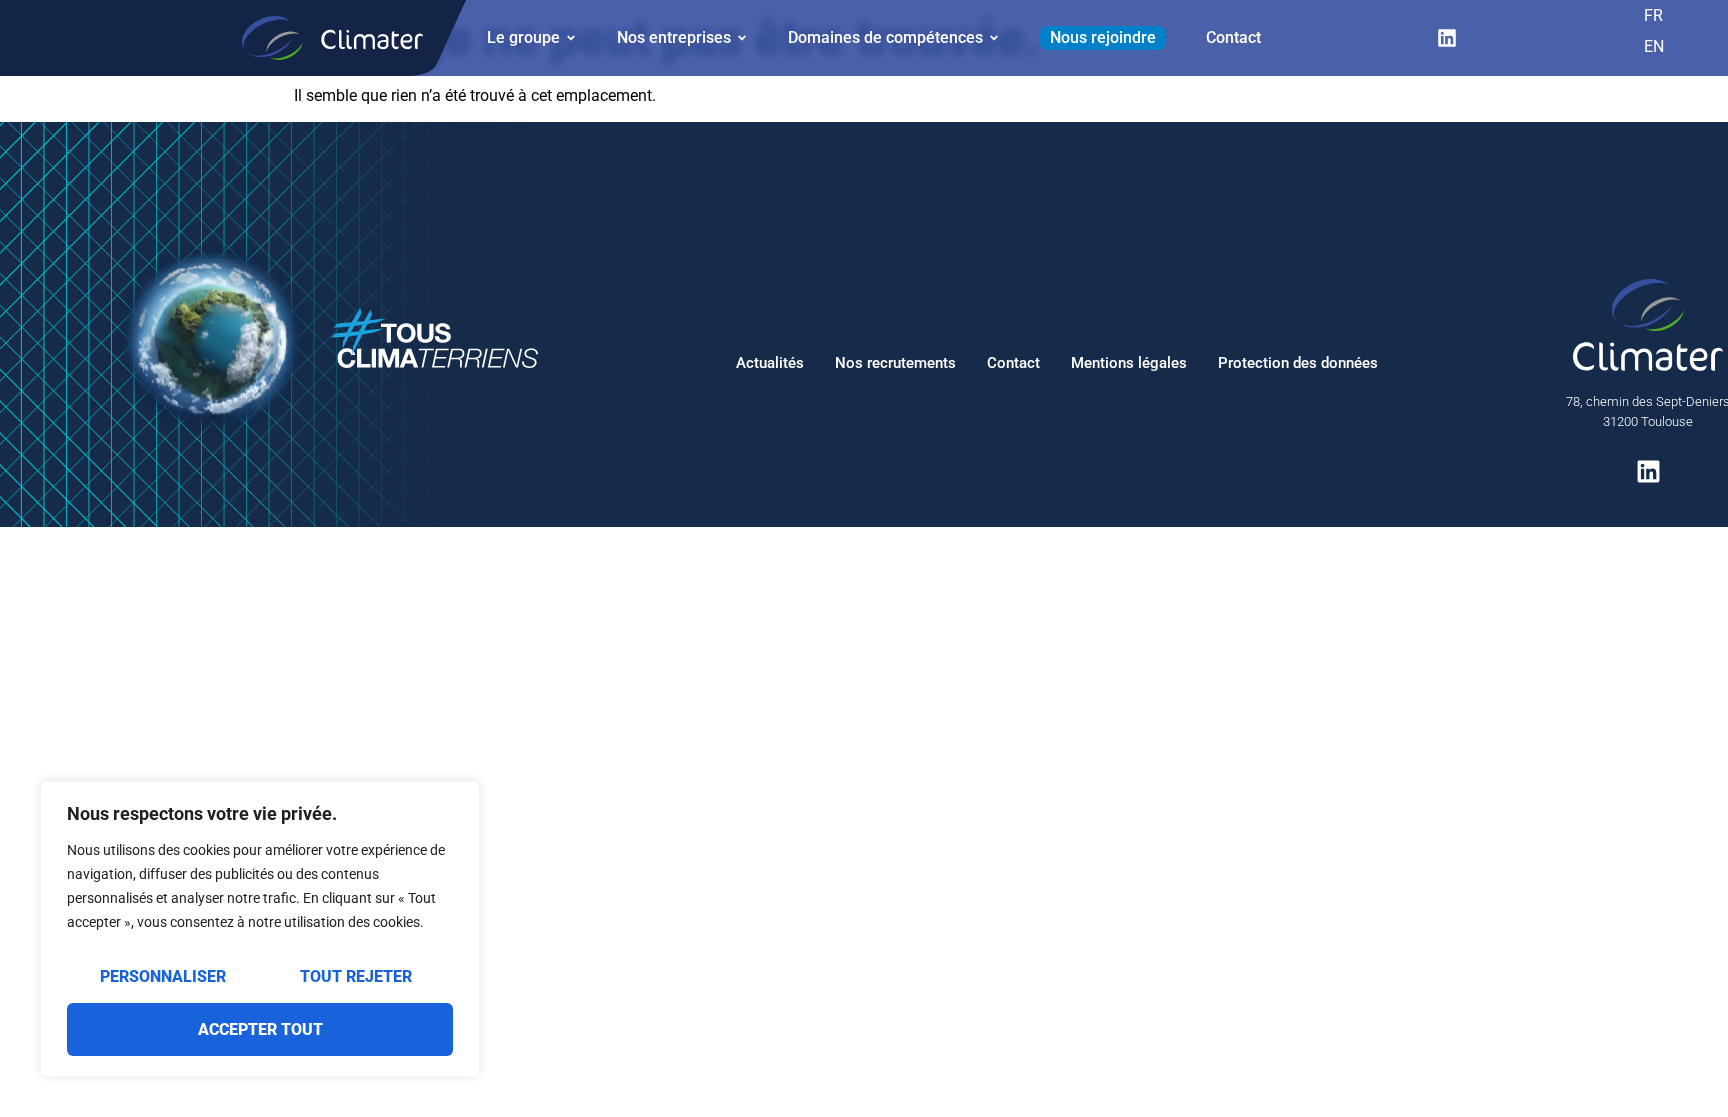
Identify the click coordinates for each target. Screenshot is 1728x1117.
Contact (1013, 363)
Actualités (770, 363)
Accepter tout (260, 1029)
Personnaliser (163, 976)
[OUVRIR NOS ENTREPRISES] (742, 38)
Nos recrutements (895, 363)
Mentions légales (1129, 363)
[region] (260, 929)
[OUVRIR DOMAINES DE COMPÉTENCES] (994, 38)
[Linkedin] (1447, 38)
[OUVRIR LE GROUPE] (571, 38)
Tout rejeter (356, 976)
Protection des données (1298, 363)
